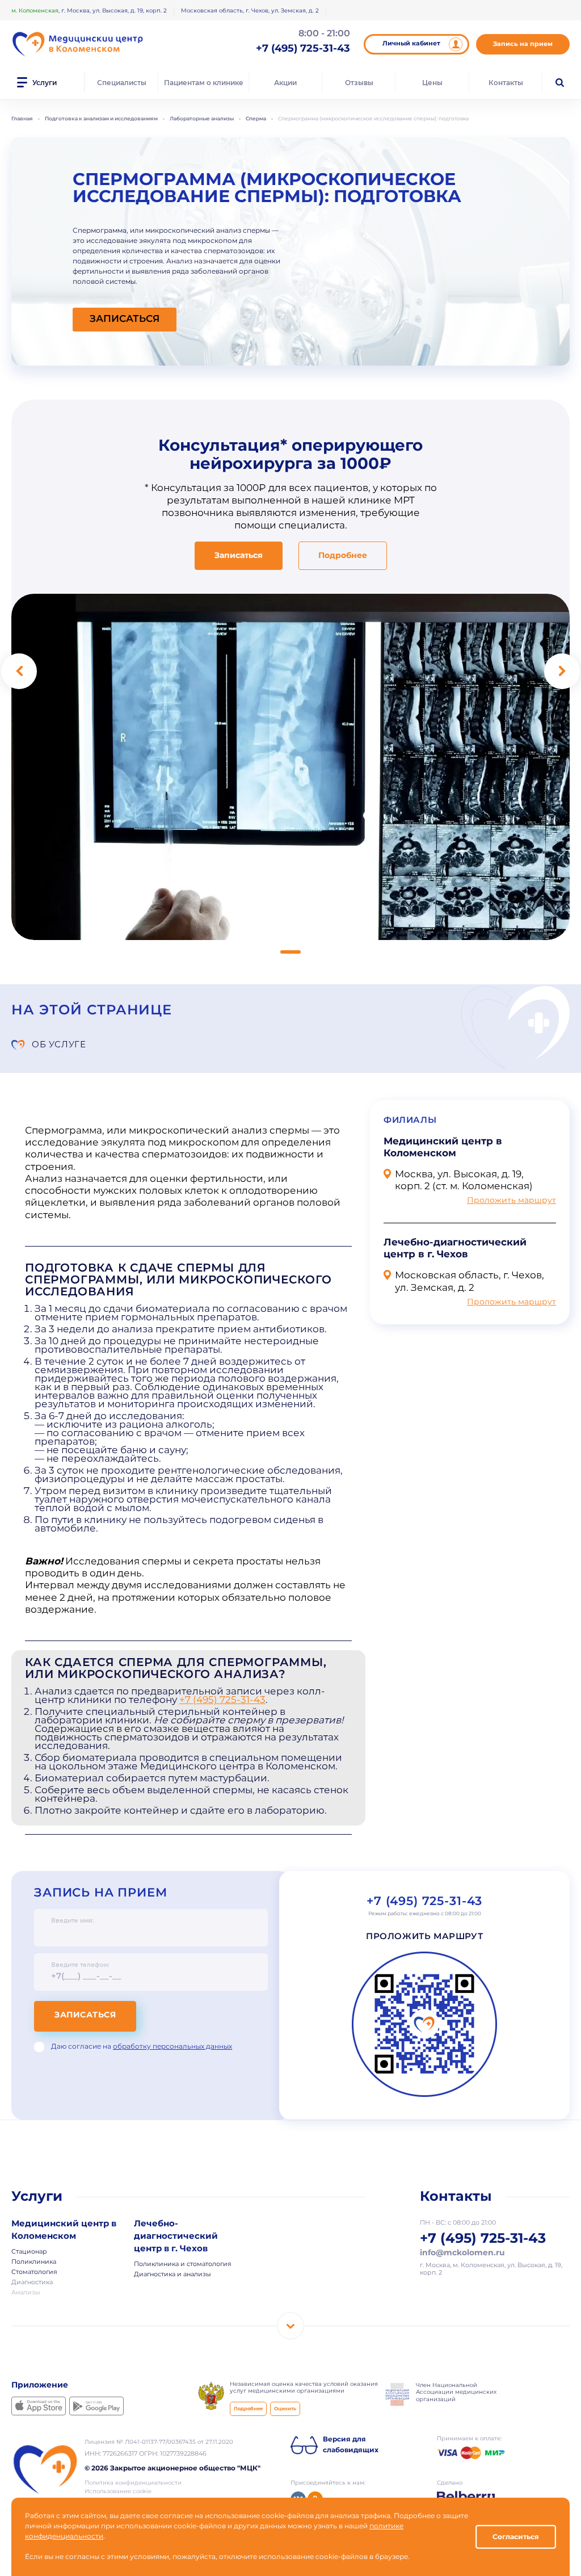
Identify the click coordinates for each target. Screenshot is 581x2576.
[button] (290, 952)
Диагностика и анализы (172, 2274)
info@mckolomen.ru (462, 2254)
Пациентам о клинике (204, 83)
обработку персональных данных (172, 2047)
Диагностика (32, 2283)
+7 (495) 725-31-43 (222, 1700)
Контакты (506, 83)
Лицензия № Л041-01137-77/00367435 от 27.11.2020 (159, 2442)
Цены (432, 83)
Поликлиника (34, 2262)
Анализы (26, 2293)
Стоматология (34, 2272)
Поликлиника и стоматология (183, 2264)
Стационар (29, 2252)
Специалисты (122, 83)
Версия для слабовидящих (351, 2445)
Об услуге (59, 1044)
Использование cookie (118, 2491)
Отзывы (359, 83)
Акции (285, 83)
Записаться (85, 2015)
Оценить (285, 2409)
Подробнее (343, 556)
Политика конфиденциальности (133, 2483)
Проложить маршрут (511, 1201)
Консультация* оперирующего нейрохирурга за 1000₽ (290, 455)
